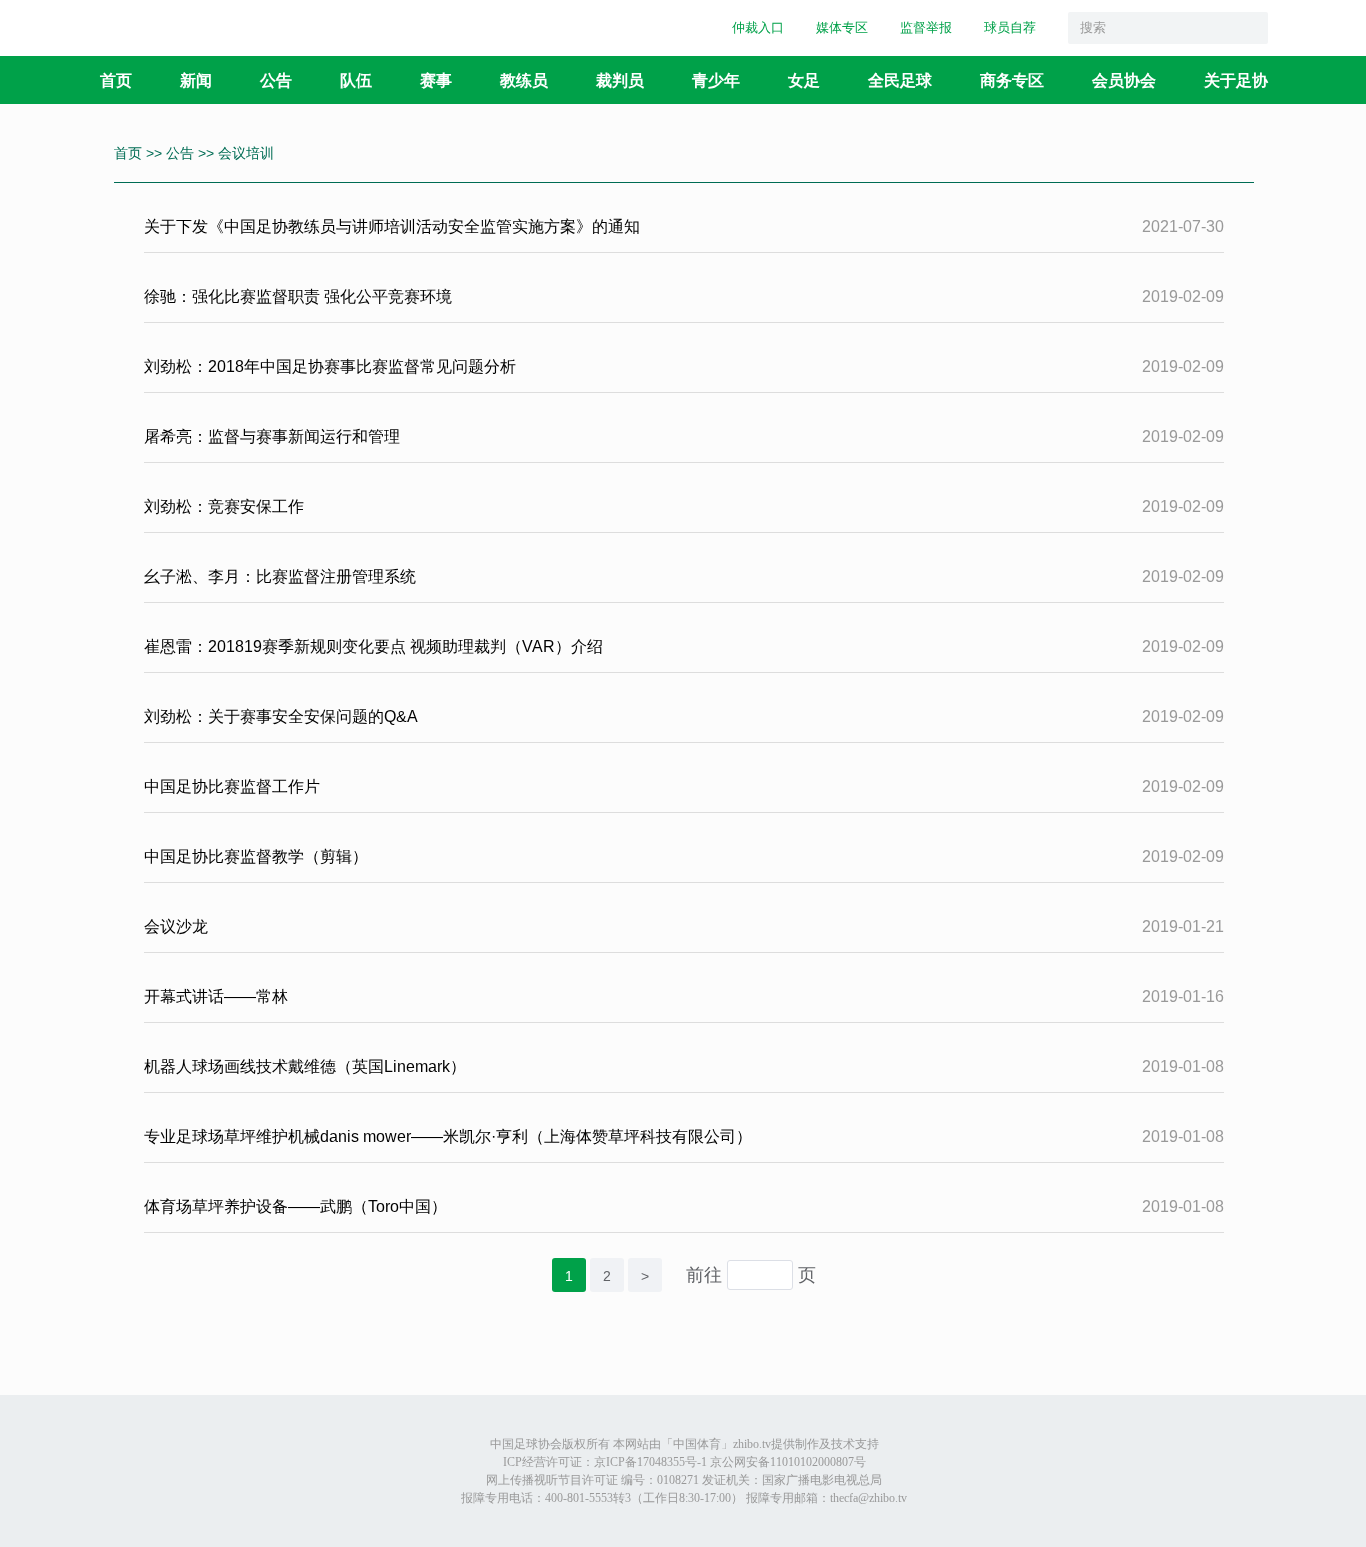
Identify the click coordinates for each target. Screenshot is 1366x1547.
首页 (116, 80)
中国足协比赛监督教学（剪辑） (256, 856)
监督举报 (926, 27)
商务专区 (1012, 80)
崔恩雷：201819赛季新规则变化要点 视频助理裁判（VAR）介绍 (373, 646)
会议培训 (246, 153)
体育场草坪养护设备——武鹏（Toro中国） (295, 1206)
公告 (276, 80)
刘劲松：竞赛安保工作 (224, 506)
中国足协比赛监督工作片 (232, 786)
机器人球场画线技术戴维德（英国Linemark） (305, 1066)
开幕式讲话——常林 (216, 996)
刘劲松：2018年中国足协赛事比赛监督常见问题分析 (332, 366)
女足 (804, 80)
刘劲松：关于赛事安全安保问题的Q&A (281, 716)
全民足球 (900, 80)
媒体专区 (842, 27)
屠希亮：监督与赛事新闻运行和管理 (272, 436)
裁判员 (620, 80)
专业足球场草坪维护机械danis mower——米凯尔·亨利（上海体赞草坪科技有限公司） (448, 1136)
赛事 (436, 80)
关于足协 (1236, 80)
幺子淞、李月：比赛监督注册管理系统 (280, 576)
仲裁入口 (758, 27)
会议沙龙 (176, 926)
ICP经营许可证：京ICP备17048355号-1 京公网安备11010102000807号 (684, 1462)
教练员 (524, 80)
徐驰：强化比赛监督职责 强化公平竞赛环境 (298, 296)
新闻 (196, 80)
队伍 (356, 80)
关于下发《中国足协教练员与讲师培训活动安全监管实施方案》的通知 (392, 226)
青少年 (716, 80)
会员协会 (1124, 80)
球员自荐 (1010, 27)
